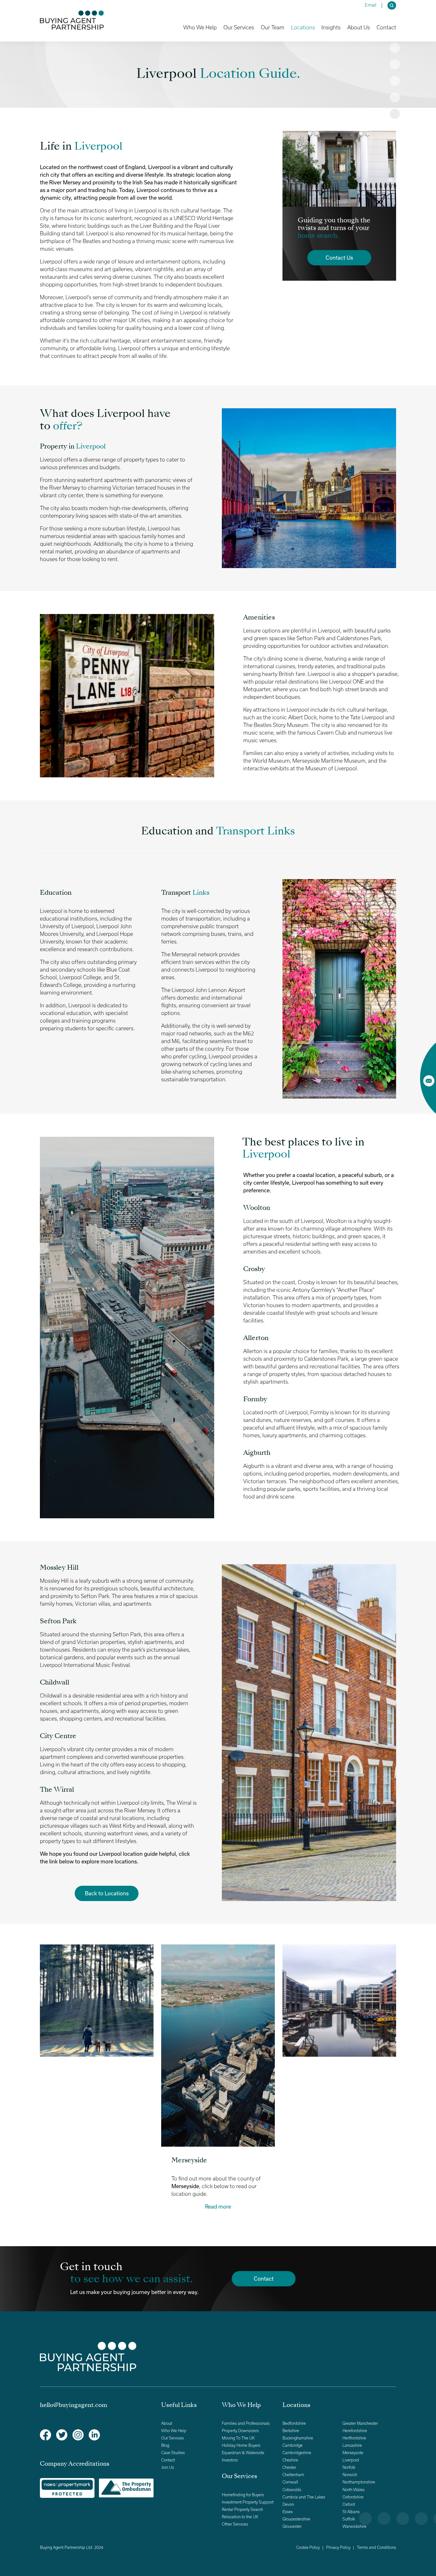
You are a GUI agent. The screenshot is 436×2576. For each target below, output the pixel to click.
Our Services (173, 2438)
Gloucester (292, 2526)
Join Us (168, 2467)
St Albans (351, 2512)
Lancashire (352, 2445)
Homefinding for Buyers (243, 2495)
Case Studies (173, 2453)
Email (371, 5)
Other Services (235, 2524)
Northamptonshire (359, 2482)
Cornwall (290, 2482)
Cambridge (293, 2445)
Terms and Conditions (376, 2547)
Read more (218, 2206)
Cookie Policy (308, 2547)
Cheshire (290, 2460)
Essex (288, 2512)
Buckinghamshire (298, 2438)
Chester (289, 2467)
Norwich (350, 2475)
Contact (386, 27)
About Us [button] (359, 27)
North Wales (353, 2490)
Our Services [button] (239, 27)
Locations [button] (303, 27)
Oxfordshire (353, 2497)
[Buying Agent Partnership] (72, 20)
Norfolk (349, 2467)
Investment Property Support (248, 2502)
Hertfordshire (354, 2438)
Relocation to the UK (240, 2517)
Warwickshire (354, 2526)
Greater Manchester (360, 2423)
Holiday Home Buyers (241, 2445)
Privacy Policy (338, 2547)
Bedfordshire (294, 2423)
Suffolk (349, 2519)
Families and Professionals (246, 2423)
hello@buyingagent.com (74, 2405)
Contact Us (339, 258)
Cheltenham (293, 2475)
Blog (165, 2445)
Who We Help (174, 2431)
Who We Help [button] (200, 27)
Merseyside (353, 2453)
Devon (288, 2504)
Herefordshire (355, 2431)
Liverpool (351, 2460)
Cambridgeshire (297, 2453)
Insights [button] (331, 27)
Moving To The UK (238, 2438)
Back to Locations (107, 1893)
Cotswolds (292, 2490)
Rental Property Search (242, 2509)
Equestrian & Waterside (243, 2453)
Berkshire (291, 2431)
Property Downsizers (240, 2431)
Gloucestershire (296, 2519)
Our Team (273, 27)
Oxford (349, 2504)
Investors (230, 2460)
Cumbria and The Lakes (304, 2497)
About (167, 2423)
